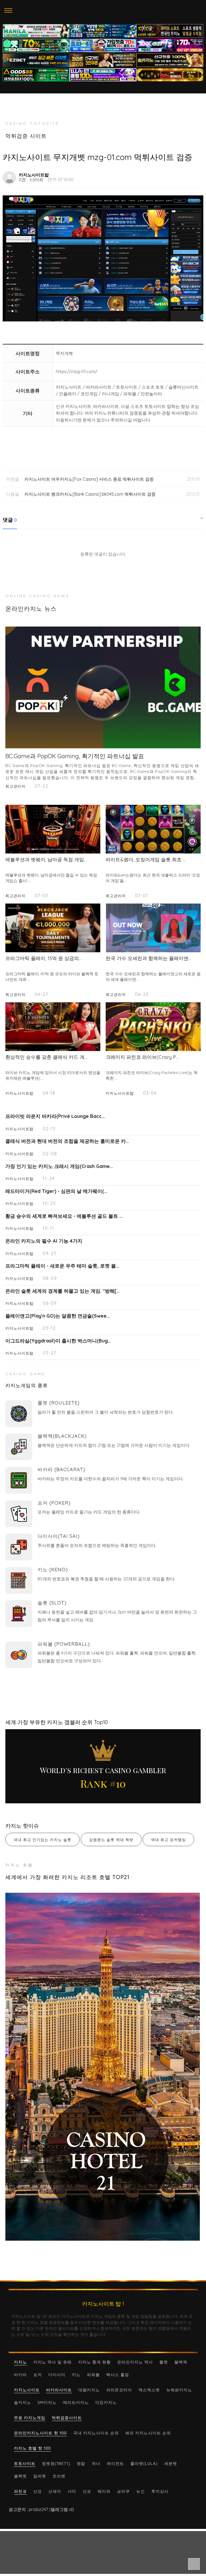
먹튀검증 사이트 (26, 136)
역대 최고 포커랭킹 (168, 1840)
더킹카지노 (106, 2402)
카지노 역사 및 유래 (52, 2362)
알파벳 (40, 2476)
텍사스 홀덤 (118, 2375)
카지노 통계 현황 (94, 2362)
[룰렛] (19, 1414)
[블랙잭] (19, 1447)
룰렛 (164, 2362)
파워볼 (93, 2375)
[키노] (19, 1580)
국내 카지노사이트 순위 (96, 2433)
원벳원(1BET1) (56, 2463)
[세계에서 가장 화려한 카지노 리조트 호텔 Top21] (103, 2067)
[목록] (197, 175)
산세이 (55, 2491)
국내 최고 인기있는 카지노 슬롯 (43, 1840)
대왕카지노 (89, 2390)
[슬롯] (19, 1614)
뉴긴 (141, 2491)
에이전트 (115, 2463)
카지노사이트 (27, 2390)
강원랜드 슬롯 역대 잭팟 (111, 1840)
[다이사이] (19, 1547)
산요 (38, 2491)
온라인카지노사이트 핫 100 (40, 2433)
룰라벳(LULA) (144, 2463)
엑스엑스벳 (149, 2390)
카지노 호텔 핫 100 (32, 2448)
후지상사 (160, 2491)
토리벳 (59, 2476)
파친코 (20, 2491)
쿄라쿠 (123, 2491)
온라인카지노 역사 (135, 2362)
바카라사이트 (59, 2390)
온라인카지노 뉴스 (31, 609)
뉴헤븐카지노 (179, 2390)
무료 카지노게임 (30, 2418)
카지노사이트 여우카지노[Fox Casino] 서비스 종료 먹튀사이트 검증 (89, 479)
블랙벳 (20, 2476)
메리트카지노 (76, 2402)
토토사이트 (25, 2463)
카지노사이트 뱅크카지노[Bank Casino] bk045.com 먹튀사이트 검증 (90, 494)
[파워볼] (19, 1655)
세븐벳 (171, 2463)
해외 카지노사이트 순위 (148, 2433)
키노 (76, 2375)
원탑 (81, 2463)
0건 (22, 180)
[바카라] (19, 1480)
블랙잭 (181, 2362)
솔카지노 (23, 2402)
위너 (96, 2463)
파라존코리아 (119, 2390)
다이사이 (57, 2375)
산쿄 (87, 2491)
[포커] (19, 1514)
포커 (38, 2375)
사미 (72, 2491)
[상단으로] (194, 2564)
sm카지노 (47, 2402)
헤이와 (104, 2491)
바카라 (20, 2375)
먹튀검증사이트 (67, 2418)
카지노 (20, 2362)
